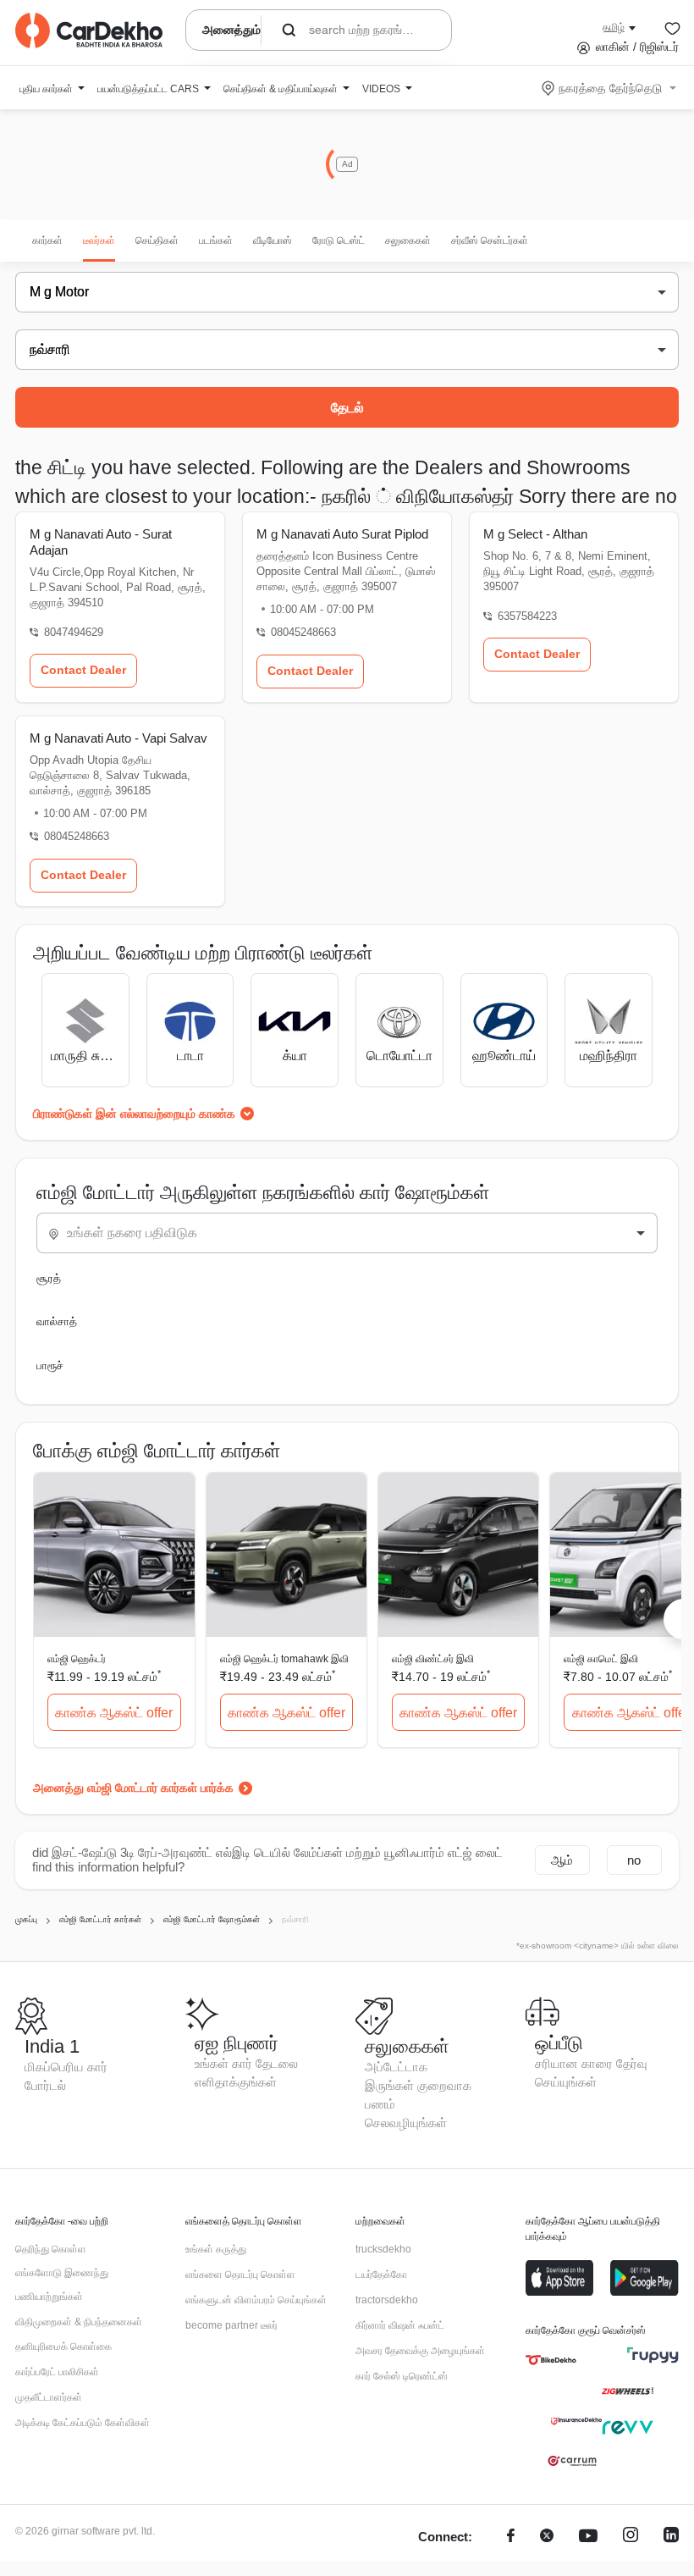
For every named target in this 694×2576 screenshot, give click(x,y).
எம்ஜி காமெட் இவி (601, 1659)
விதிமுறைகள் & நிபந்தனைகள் (79, 2322)
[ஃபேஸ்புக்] (511, 2537)
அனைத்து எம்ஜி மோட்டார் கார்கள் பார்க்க (133, 1788)
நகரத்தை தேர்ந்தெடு (610, 88)
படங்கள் (216, 240)
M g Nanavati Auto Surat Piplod (342, 534)
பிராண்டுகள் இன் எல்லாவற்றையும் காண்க (134, 1114)
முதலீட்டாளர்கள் (49, 2397)
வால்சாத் (57, 1321)
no (634, 1860)
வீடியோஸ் (273, 240)
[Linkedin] (671, 2537)
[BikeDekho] (551, 2360)
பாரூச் (50, 1365)
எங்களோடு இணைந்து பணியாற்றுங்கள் (62, 2285)
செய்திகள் (157, 240)
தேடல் (347, 408)
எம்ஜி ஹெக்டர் (77, 1659)
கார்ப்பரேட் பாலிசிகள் (57, 2372)
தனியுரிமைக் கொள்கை (63, 2347)
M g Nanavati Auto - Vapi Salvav (118, 738)
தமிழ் (614, 27)
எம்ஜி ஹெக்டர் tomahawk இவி (284, 1659)
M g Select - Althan (535, 534)
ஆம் (562, 1860)
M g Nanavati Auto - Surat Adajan (101, 542)
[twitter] (547, 2537)
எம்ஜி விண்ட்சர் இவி (433, 1659)
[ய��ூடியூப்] (588, 2537)
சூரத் (49, 1278)
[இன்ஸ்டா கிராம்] (631, 2537)
